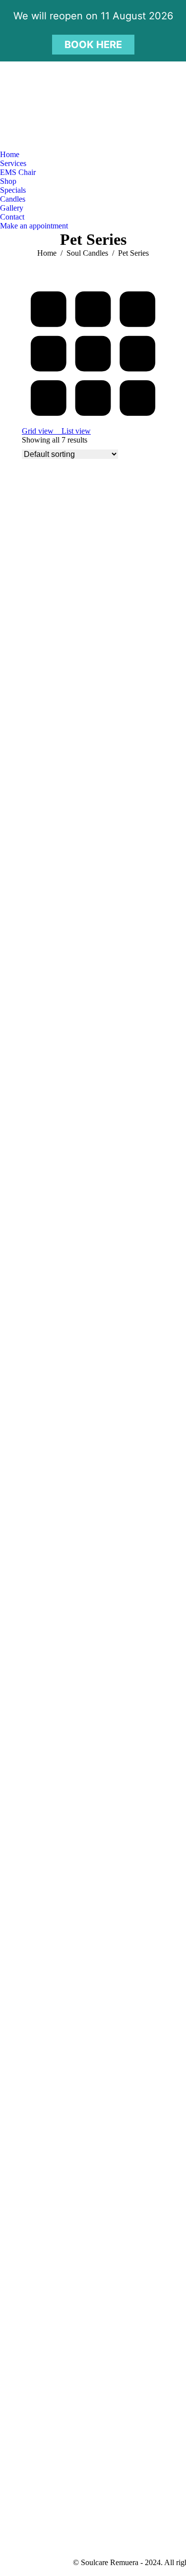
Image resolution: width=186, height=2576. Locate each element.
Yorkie (33, 2197)
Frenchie (37, 1409)
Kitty (30, 1672)
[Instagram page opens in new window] (47, 143)
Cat (28, 884)
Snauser (35, 1934)
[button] (42, 612)
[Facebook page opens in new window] (32, 143)
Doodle (34, 1147)
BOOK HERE (93, 45)
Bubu (31, 621)
